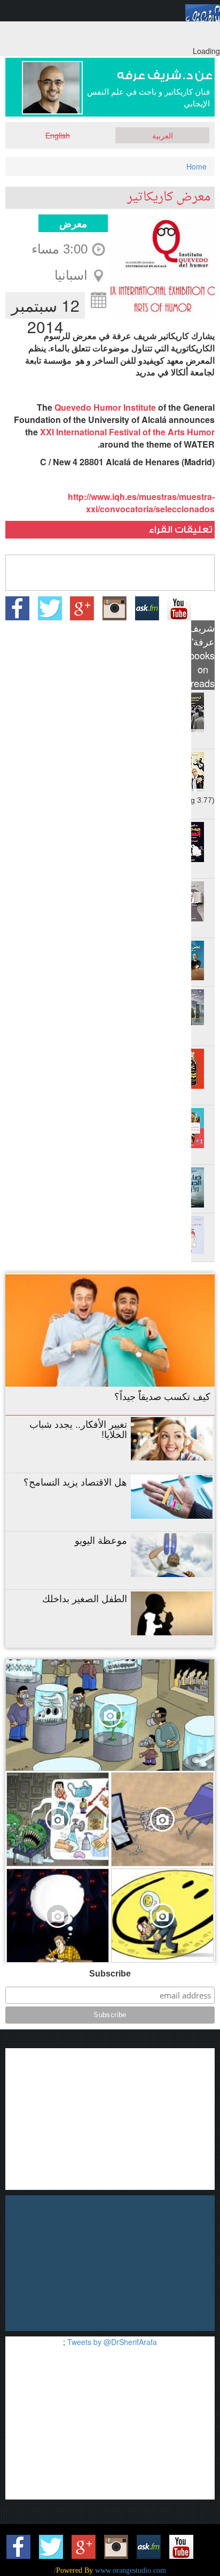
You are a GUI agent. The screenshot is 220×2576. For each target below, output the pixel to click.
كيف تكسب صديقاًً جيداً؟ (162, 1396)
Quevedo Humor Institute (105, 407)
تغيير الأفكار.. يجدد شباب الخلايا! (78, 1429)
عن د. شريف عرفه (165, 76)
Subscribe (110, 1974)
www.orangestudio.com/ (110, 2570)
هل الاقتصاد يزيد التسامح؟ (75, 1481)
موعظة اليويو (101, 1540)
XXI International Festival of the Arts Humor (127, 432)
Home (197, 166)
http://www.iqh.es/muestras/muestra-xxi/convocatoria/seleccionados (141, 503)
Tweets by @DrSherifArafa (112, 2342)
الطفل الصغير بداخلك (85, 1598)
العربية (163, 135)
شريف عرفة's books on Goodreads (203, 655)
